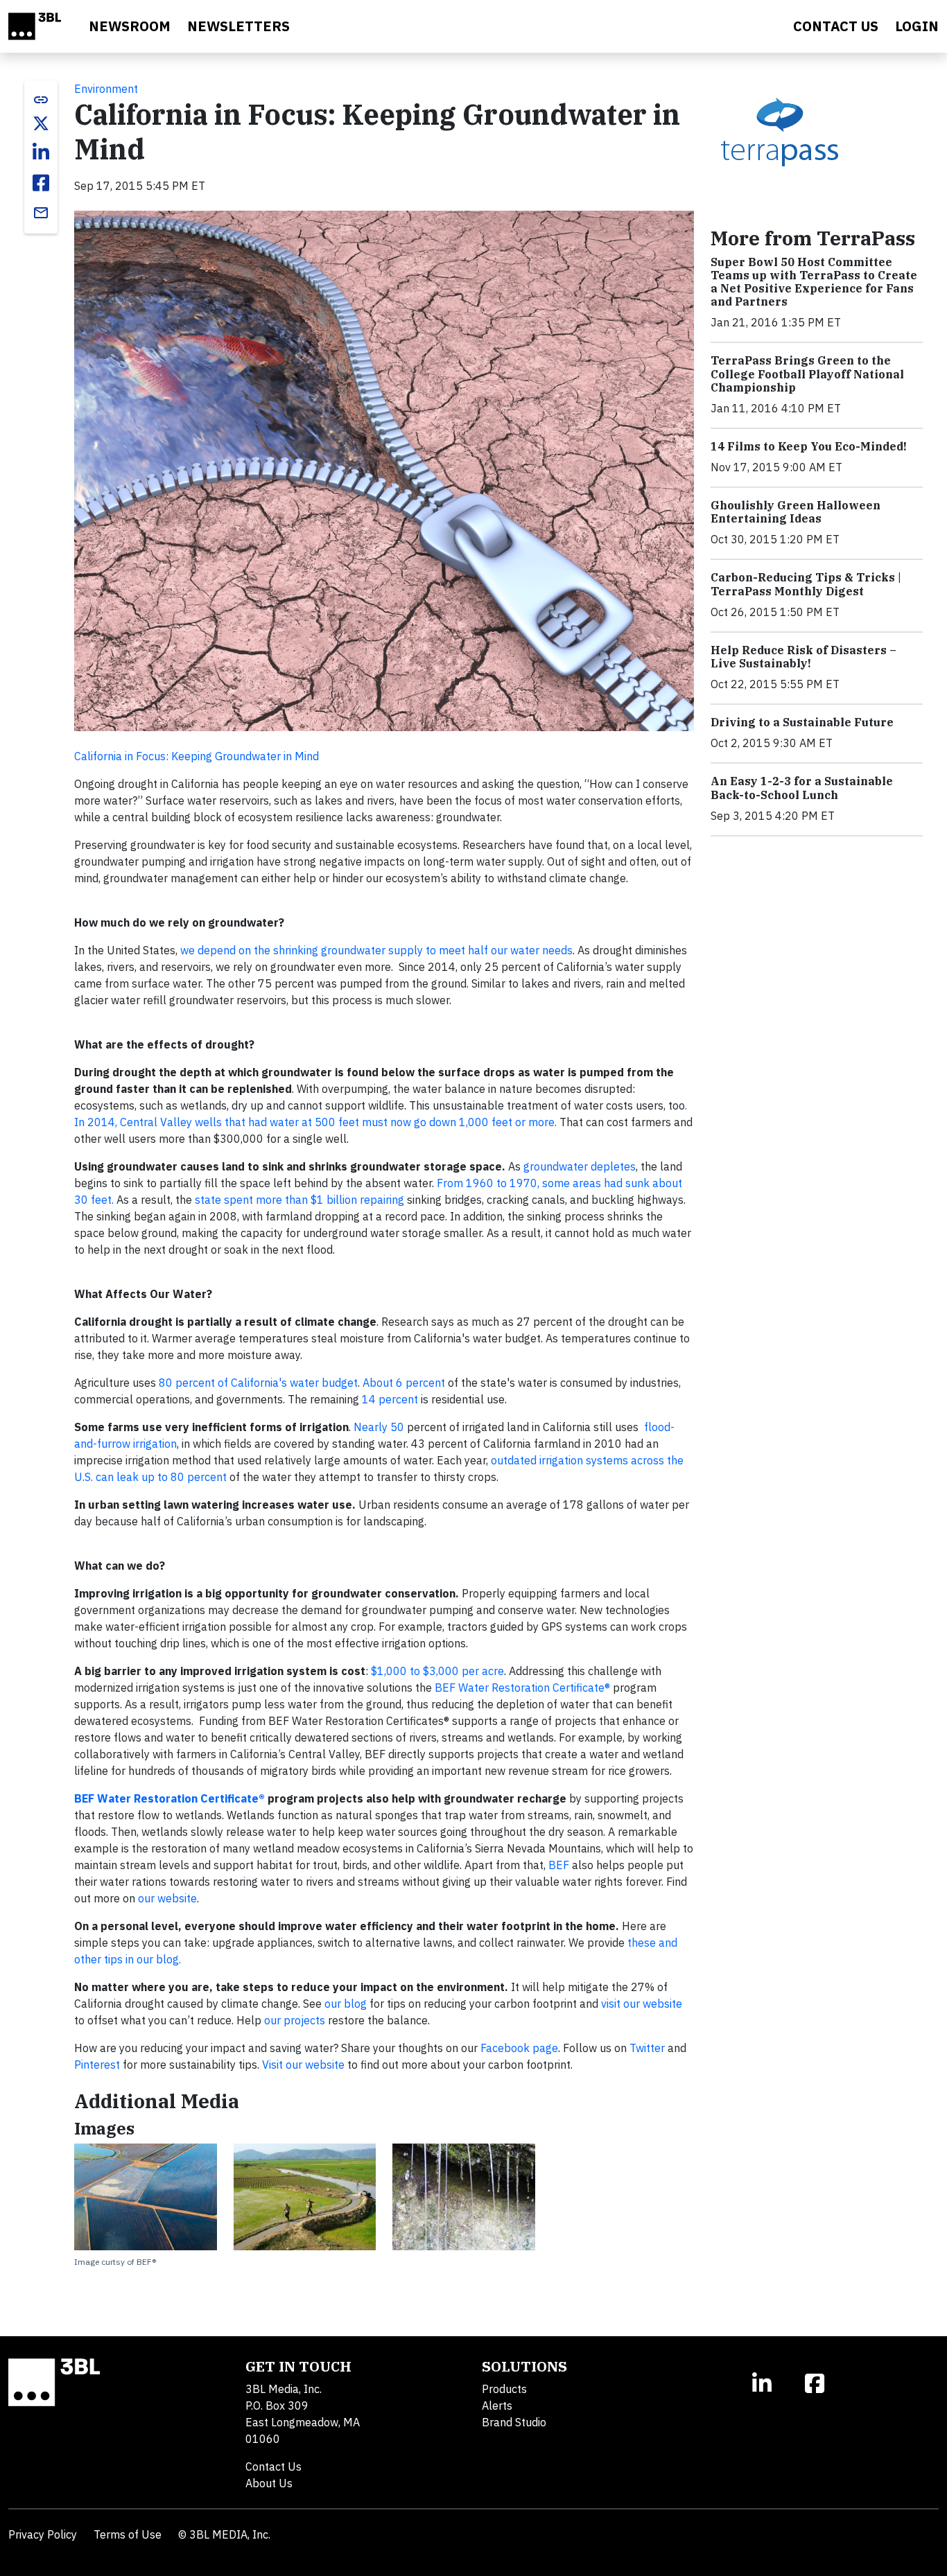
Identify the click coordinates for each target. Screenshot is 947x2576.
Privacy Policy (43, 2534)
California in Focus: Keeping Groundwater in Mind (197, 756)
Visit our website (303, 2065)
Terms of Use (128, 2534)
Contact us (836, 26)
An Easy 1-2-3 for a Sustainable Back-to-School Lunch (802, 788)
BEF (559, 1865)
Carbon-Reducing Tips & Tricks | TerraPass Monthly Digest (806, 584)
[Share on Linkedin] (41, 152)
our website (167, 1898)
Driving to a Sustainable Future (802, 722)
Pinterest (97, 2065)
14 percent (390, 1399)
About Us (269, 2483)
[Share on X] (41, 123)
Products (504, 2389)
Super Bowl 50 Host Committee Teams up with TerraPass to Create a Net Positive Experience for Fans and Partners (814, 282)
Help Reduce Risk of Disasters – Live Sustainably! (803, 657)
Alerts (497, 2406)
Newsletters (238, 26)
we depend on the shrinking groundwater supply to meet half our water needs (376, 950)
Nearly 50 (379, 1427)
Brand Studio (514, 2422)
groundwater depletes (580, 1166)
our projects (295, 2020)
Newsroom (130, 26)
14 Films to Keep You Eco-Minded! (809, 446)
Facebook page (519, 2048)
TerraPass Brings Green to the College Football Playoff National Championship (807, 374)
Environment (106, 89)
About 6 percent (404, 1383)
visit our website (642, 2004)
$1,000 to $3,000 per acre (437, 1671)
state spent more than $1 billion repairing (299, 1200)
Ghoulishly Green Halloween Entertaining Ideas (796, 512)
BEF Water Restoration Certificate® (522, 1688)
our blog (346, 2004)
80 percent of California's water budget (258, 1383)
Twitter (647, 2048)
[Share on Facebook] (41, 183)
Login (917, 26)
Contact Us (273, 2467)
